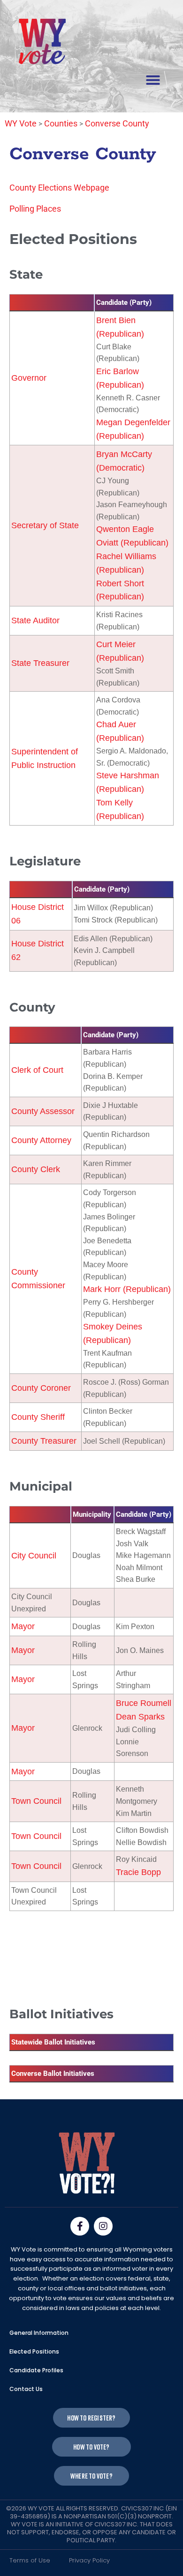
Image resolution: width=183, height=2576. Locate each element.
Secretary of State (45, 525)
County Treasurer (44, 1441)
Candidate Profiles (36, 2370)
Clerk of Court (37, 1070)
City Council (34, 1556)
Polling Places (35, 209)
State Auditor (35, 620)
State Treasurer (40, 663)
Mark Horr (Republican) (127, 1289)
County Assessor (43, 1111)
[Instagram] (103, 2226)
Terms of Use (30, 2560)
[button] (153, 80)
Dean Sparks (140, 1717)
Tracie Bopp (138, 1872)
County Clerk (36, 1169)
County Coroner (41, 1388)
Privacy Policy (89, 2560)
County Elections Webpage (59, 188)
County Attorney (41, 1140)
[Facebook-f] (80, 2226)
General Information (39, 2333)
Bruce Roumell (144, 1703)
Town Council (36, 1801)
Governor (29, 378)
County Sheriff (38, 1417)
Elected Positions (34, 2351)
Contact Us (26, 2389)
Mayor (23, 1626)
